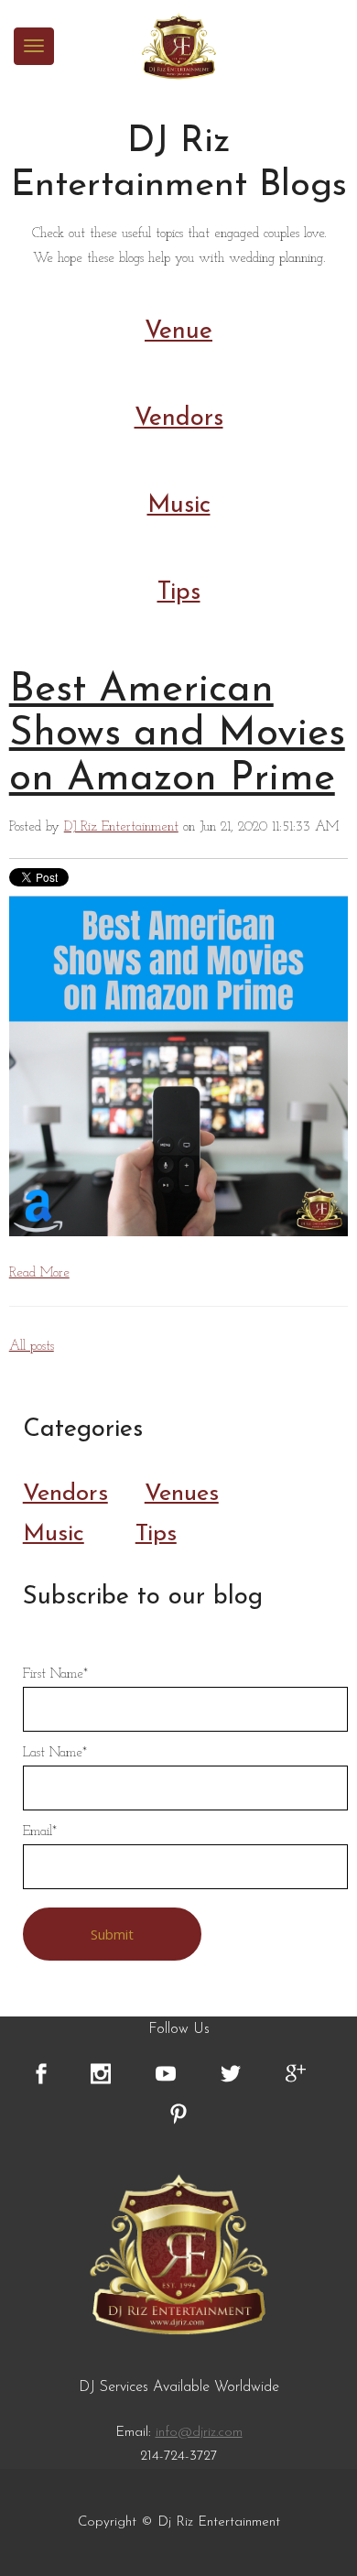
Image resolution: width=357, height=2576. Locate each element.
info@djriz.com (199, 2433)
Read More (39, 1273)
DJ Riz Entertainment (121, 827)
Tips (179, 593)
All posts (32, 1347)
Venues (182, 1494)
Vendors (179, 419)
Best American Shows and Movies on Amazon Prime (177, 735)
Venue (178, 332)
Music (179, 506)
